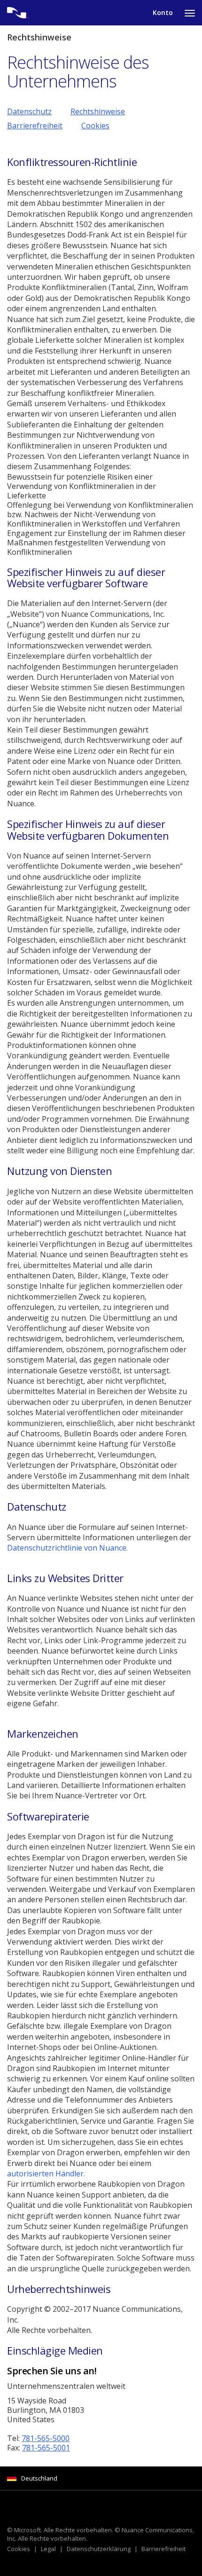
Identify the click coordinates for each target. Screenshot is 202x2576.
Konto (163, 12)
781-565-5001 (46, 2448)
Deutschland (39, 2478)
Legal (48, 2549)
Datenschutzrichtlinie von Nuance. (67, 1548)
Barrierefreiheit (35, 126)
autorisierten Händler (45, 2174)
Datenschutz (29, 111)
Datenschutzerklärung (99, 2549)
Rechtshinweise (98, 111)
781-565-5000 (46, 2438)
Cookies (95, 126)
